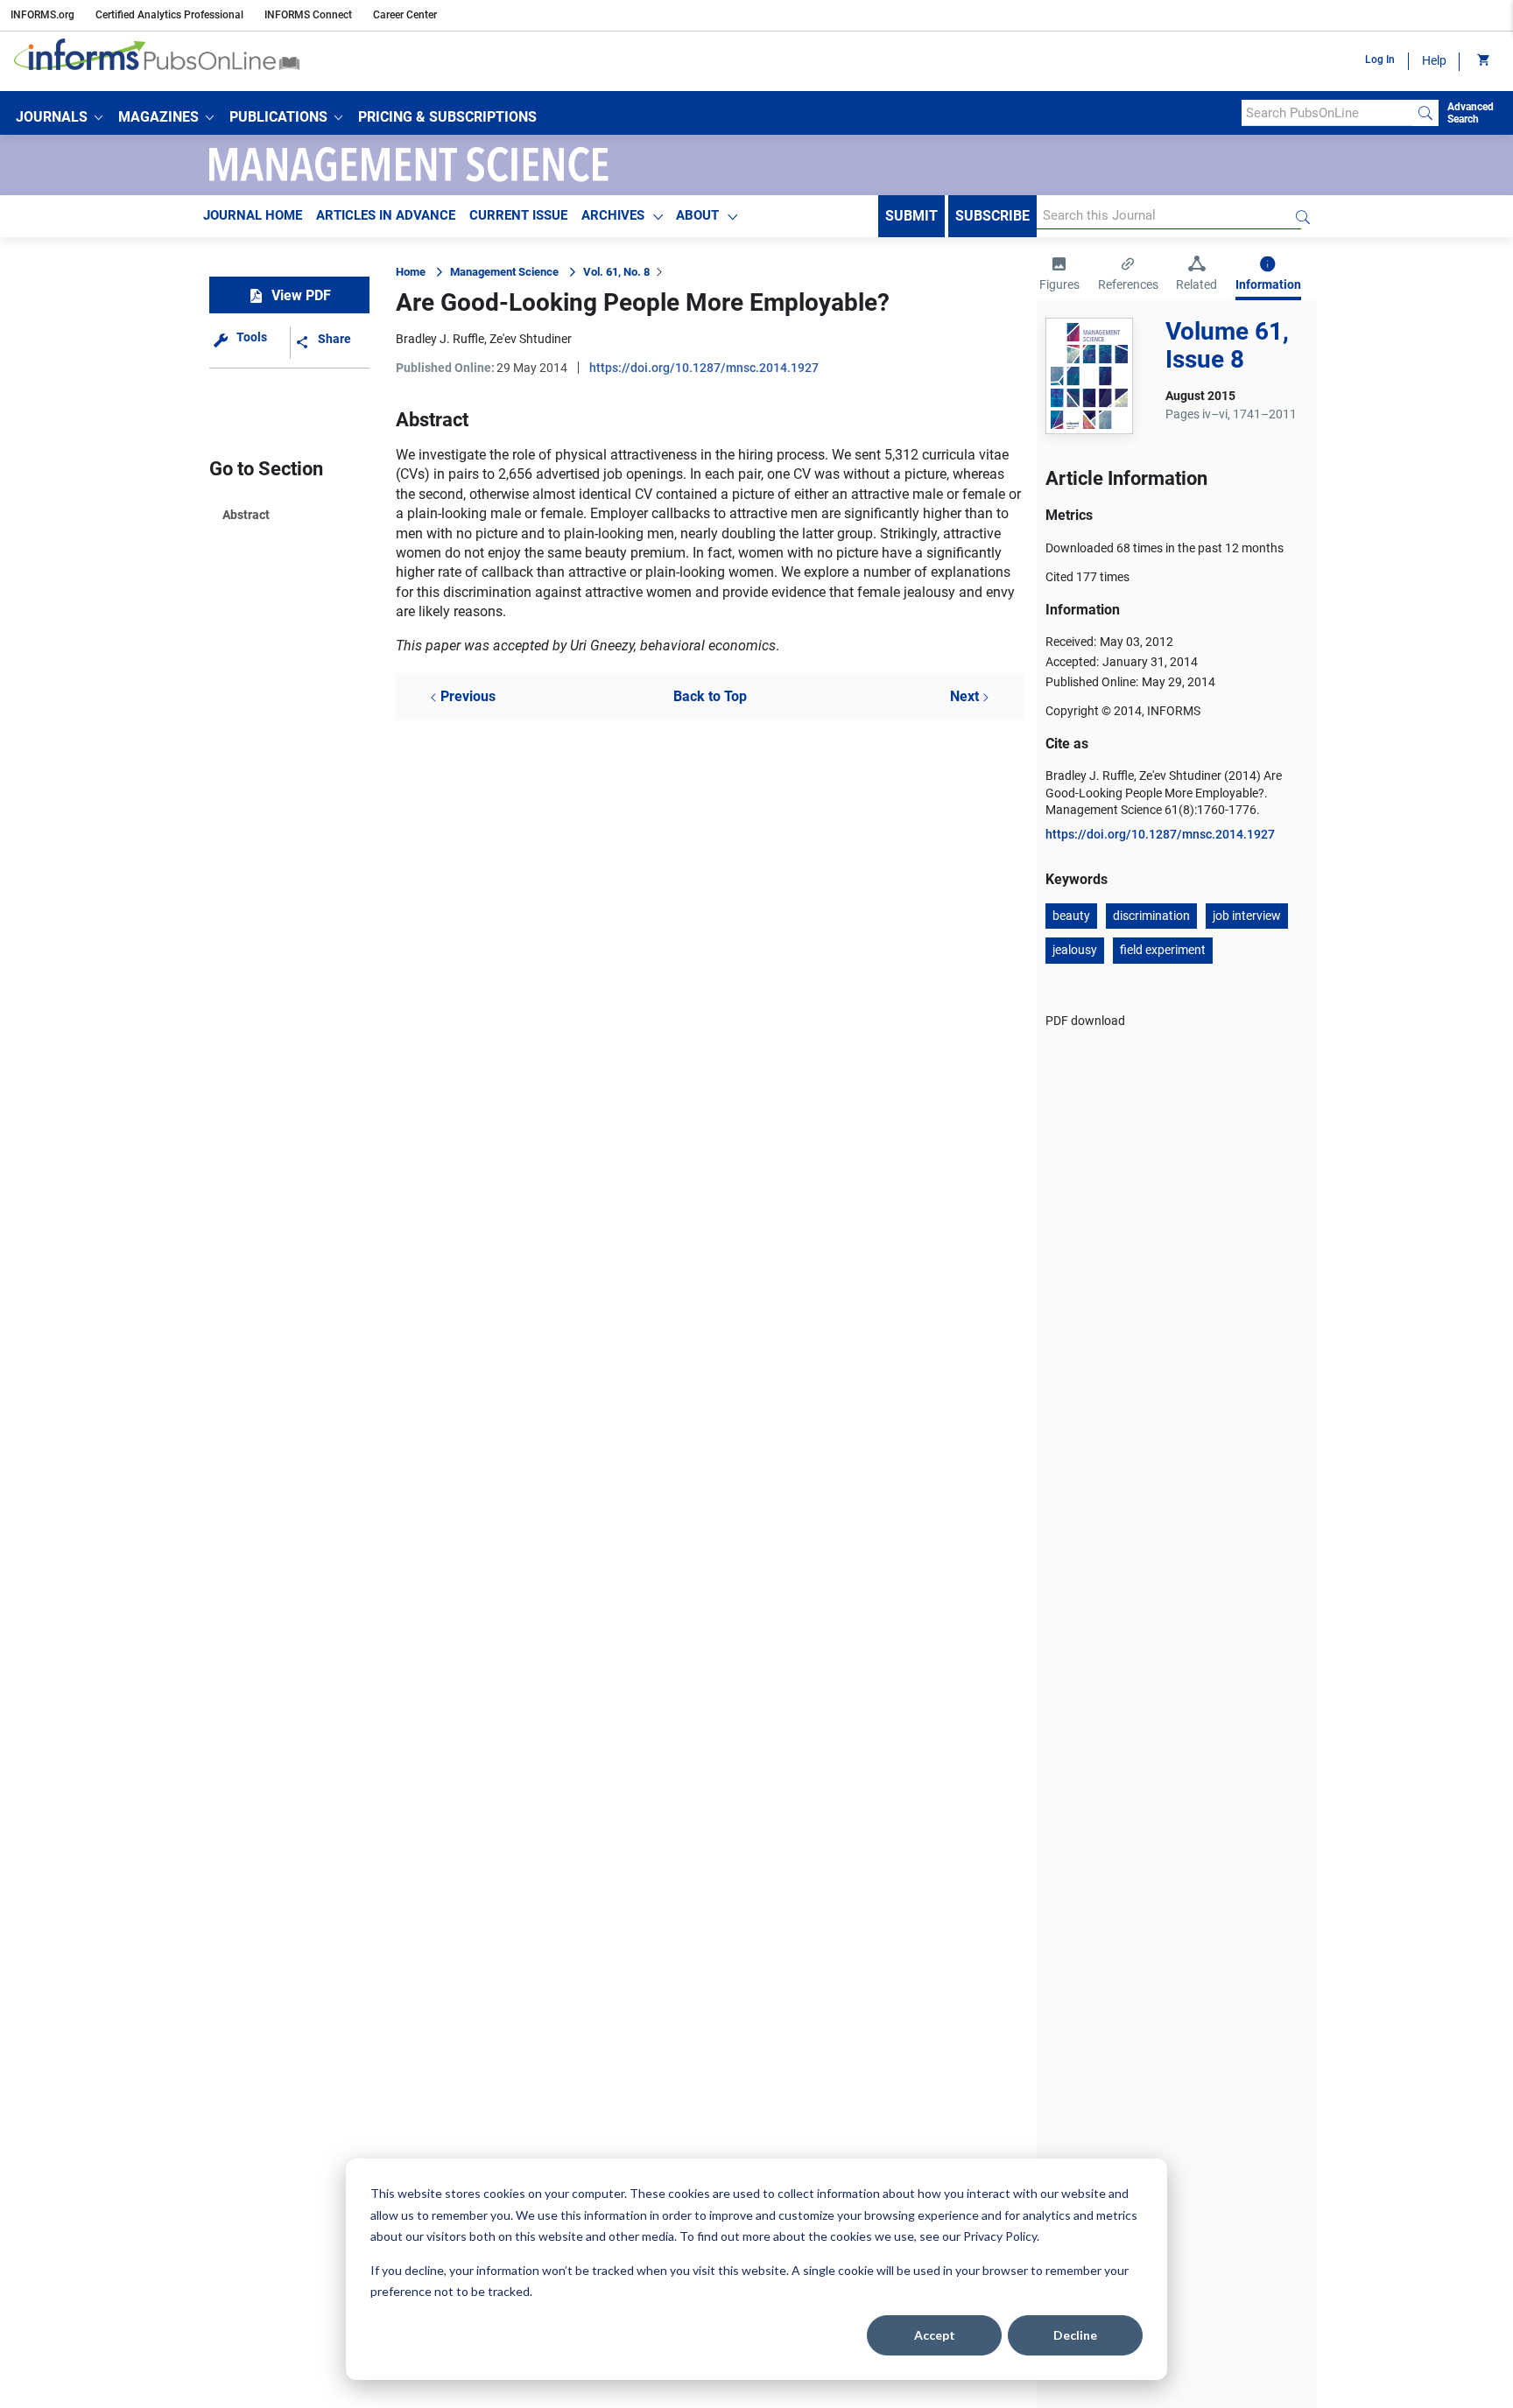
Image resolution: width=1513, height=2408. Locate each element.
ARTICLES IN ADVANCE (386, 215)
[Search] (1425, 113)
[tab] (1059, 276)
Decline (1075, 2335)
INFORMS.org (42, 15)
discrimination (1151, 916)
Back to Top (710, 696)
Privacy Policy (1000, 2236)
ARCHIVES (613, 215)
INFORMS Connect (308, 15)
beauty (1071, 916)
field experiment (1163, 950)
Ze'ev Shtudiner (531, 339)
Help (1434, 60)
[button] (59, 117)
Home (411, 272)
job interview (1247, 916)
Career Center (405, 15)
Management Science (504, 272)
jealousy (1075, 950)
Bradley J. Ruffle (440, 339)
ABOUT (697, 215)
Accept (935, 2335)
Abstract (246, 515)
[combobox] (1327, 113)
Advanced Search (1471, 113)
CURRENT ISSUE (518, 215)
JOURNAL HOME (253, 215)
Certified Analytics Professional (169, 15)
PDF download (1085, 1021)
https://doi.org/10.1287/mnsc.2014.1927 (704, 368)
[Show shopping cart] (1482, 61)
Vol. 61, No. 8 (616, 272)
